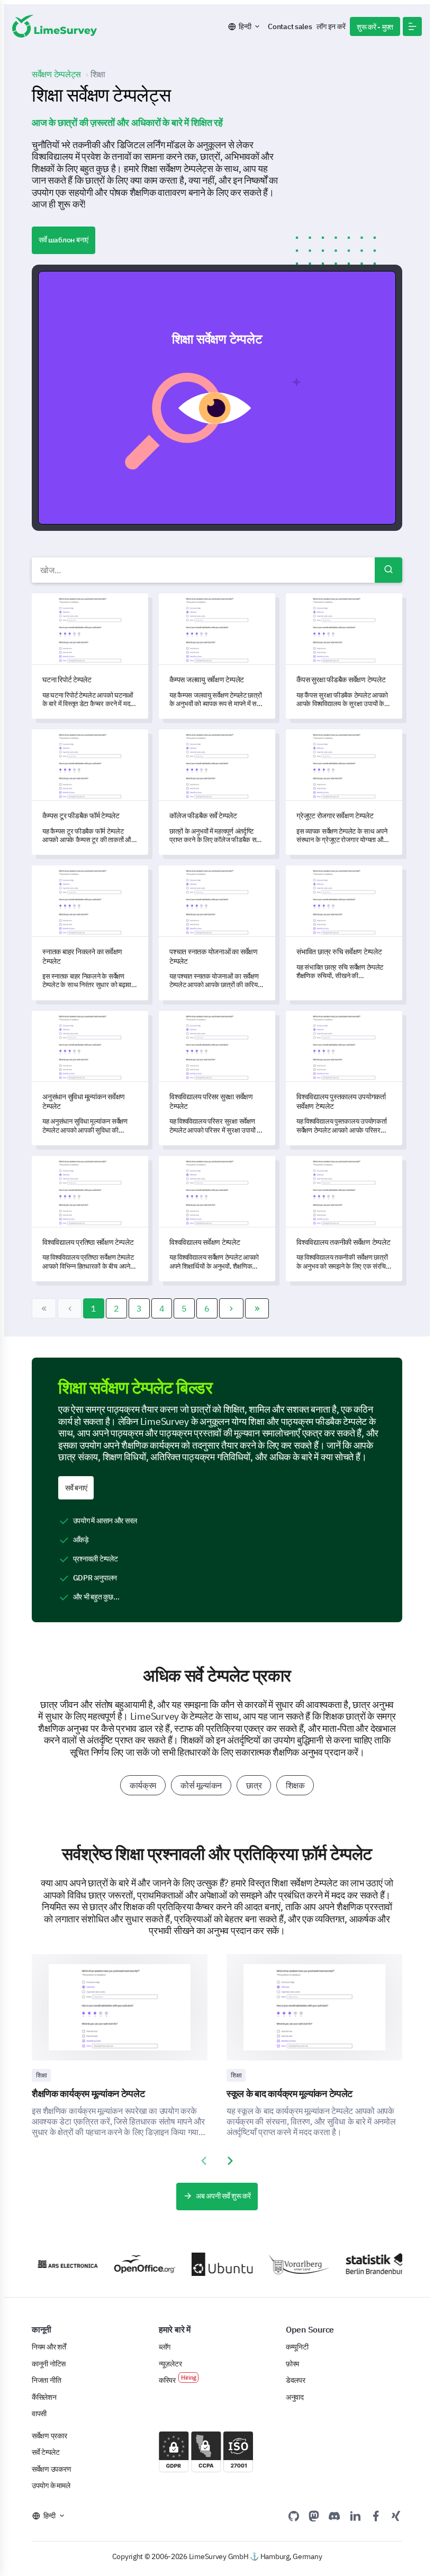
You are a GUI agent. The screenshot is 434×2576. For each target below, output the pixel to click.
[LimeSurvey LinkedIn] (355, 2516)
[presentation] (204, 2161)
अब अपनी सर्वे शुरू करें (223, 2196)
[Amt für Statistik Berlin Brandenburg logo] (360, 2265)
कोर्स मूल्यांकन (201, 1785)
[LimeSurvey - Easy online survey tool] (55, 26)
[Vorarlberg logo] (283, 2264)
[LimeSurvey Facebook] (376, 2516)
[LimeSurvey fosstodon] (314, 2516)
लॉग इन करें (331, 26)
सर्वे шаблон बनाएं (64, 240)
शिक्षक (295, 1785)
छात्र (254, 1785)
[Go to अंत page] (257, 1308)
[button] (412, 26)
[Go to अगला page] (231, 1308)
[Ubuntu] (205, 2265)
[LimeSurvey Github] (294, 2516)
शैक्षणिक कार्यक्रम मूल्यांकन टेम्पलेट (88, 2094)
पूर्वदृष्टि (222, 397)
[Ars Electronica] (51, 2264)
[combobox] (217, 570)
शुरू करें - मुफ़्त (375, 27)
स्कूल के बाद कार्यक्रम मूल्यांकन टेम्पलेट (290, 2094)
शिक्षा (41, 2075)
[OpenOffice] (129, 2264)
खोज (388, 570)
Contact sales (290, 26)
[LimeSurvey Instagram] (396, 2516)
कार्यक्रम (143, 1785)
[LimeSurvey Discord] (334, 2516)
